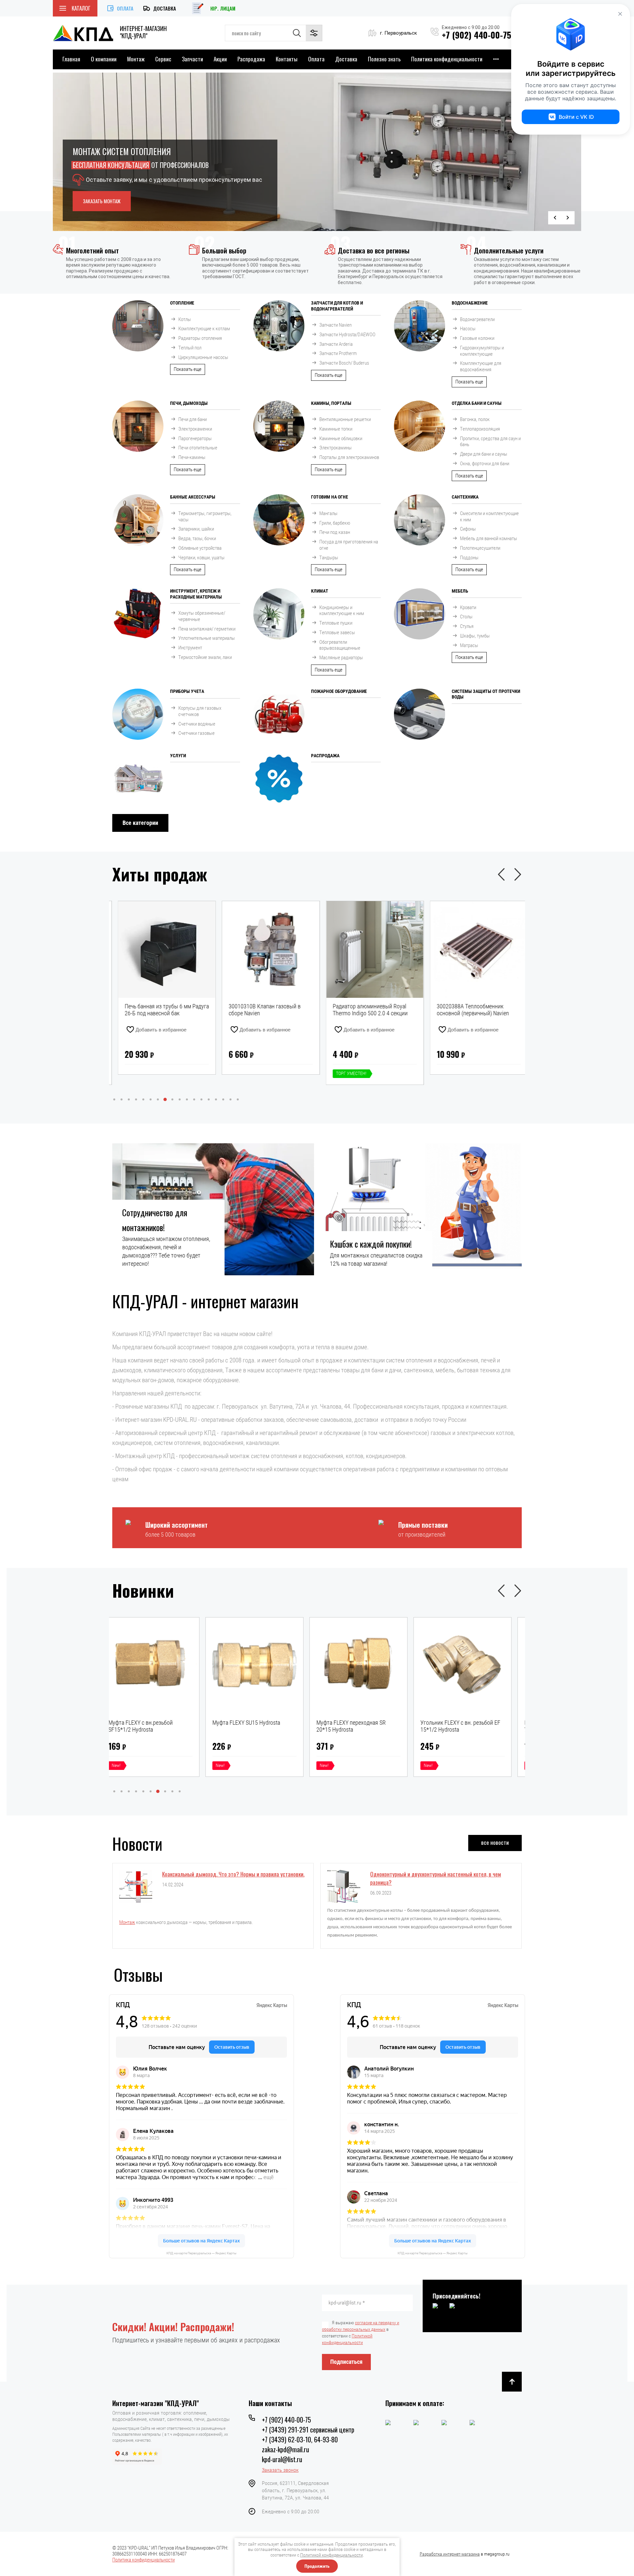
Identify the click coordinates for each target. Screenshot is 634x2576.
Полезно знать (384, 59)
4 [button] (136, 1099)
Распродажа (251, 59)
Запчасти (193, 59)
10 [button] (180, 1099)
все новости (495, 1842)
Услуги (178, 756)
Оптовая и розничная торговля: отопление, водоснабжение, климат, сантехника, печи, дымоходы (171, 2416)
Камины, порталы (331, 403)
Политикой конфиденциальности (332, 2555)
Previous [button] (555, 218)
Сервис (163, 59)
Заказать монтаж (102, 201)
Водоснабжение (470, 303)
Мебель (460, 591)
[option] (317, 152)
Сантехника (465, 497)
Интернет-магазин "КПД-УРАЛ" (156, 2403)
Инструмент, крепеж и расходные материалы (196, 594)
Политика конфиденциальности (447, 59)
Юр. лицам (223, 8)
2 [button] (122, 1099)
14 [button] (209, 1099)
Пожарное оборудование (339, 691)
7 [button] (158, 1099)
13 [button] (201, 1099)
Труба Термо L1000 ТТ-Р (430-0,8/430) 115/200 (467, 1010)
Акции (220, 59)
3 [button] (129, 1099)
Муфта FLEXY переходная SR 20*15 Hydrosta (154, 1726)
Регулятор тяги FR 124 (459, 1723)
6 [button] (151, 1099)
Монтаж (136, 59)
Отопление (182, 303)
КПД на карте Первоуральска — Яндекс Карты (201, 2253)
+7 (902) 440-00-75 (476, 35)
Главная (71, 59)
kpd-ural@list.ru (282, 2459)
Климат (320, 591)
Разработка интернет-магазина (450, 2554)
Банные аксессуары (193, 497)
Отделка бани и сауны (477, 403)
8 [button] (165, 1099)
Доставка (165, 8)
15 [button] (216, 1099)
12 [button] (194, 1099)
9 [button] (172, 1099)
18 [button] (238, 1099)
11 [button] (187, 1099)
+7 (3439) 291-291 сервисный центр (308, 2429)
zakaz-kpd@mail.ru (285, 2449)
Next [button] (568, 218)
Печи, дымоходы (189, 403)
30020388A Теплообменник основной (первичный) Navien (363, 1010)
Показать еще (188, 369)
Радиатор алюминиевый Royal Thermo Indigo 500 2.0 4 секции (260, 1010)
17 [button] (230, 1099)
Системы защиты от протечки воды (486, 694)
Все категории (140, 823)
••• (496, 59)
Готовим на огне (330, 497)
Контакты (287, 59)
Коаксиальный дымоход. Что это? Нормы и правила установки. (233, 1874)
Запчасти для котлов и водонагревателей (337, 306)
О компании (104, 59)
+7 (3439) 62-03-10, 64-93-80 (300, 2439)
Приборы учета (187, 691)
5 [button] (143, 1099)
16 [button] (223, 1099)
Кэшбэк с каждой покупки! (371, 1244)
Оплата (125, 8)
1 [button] (114, 1099)
